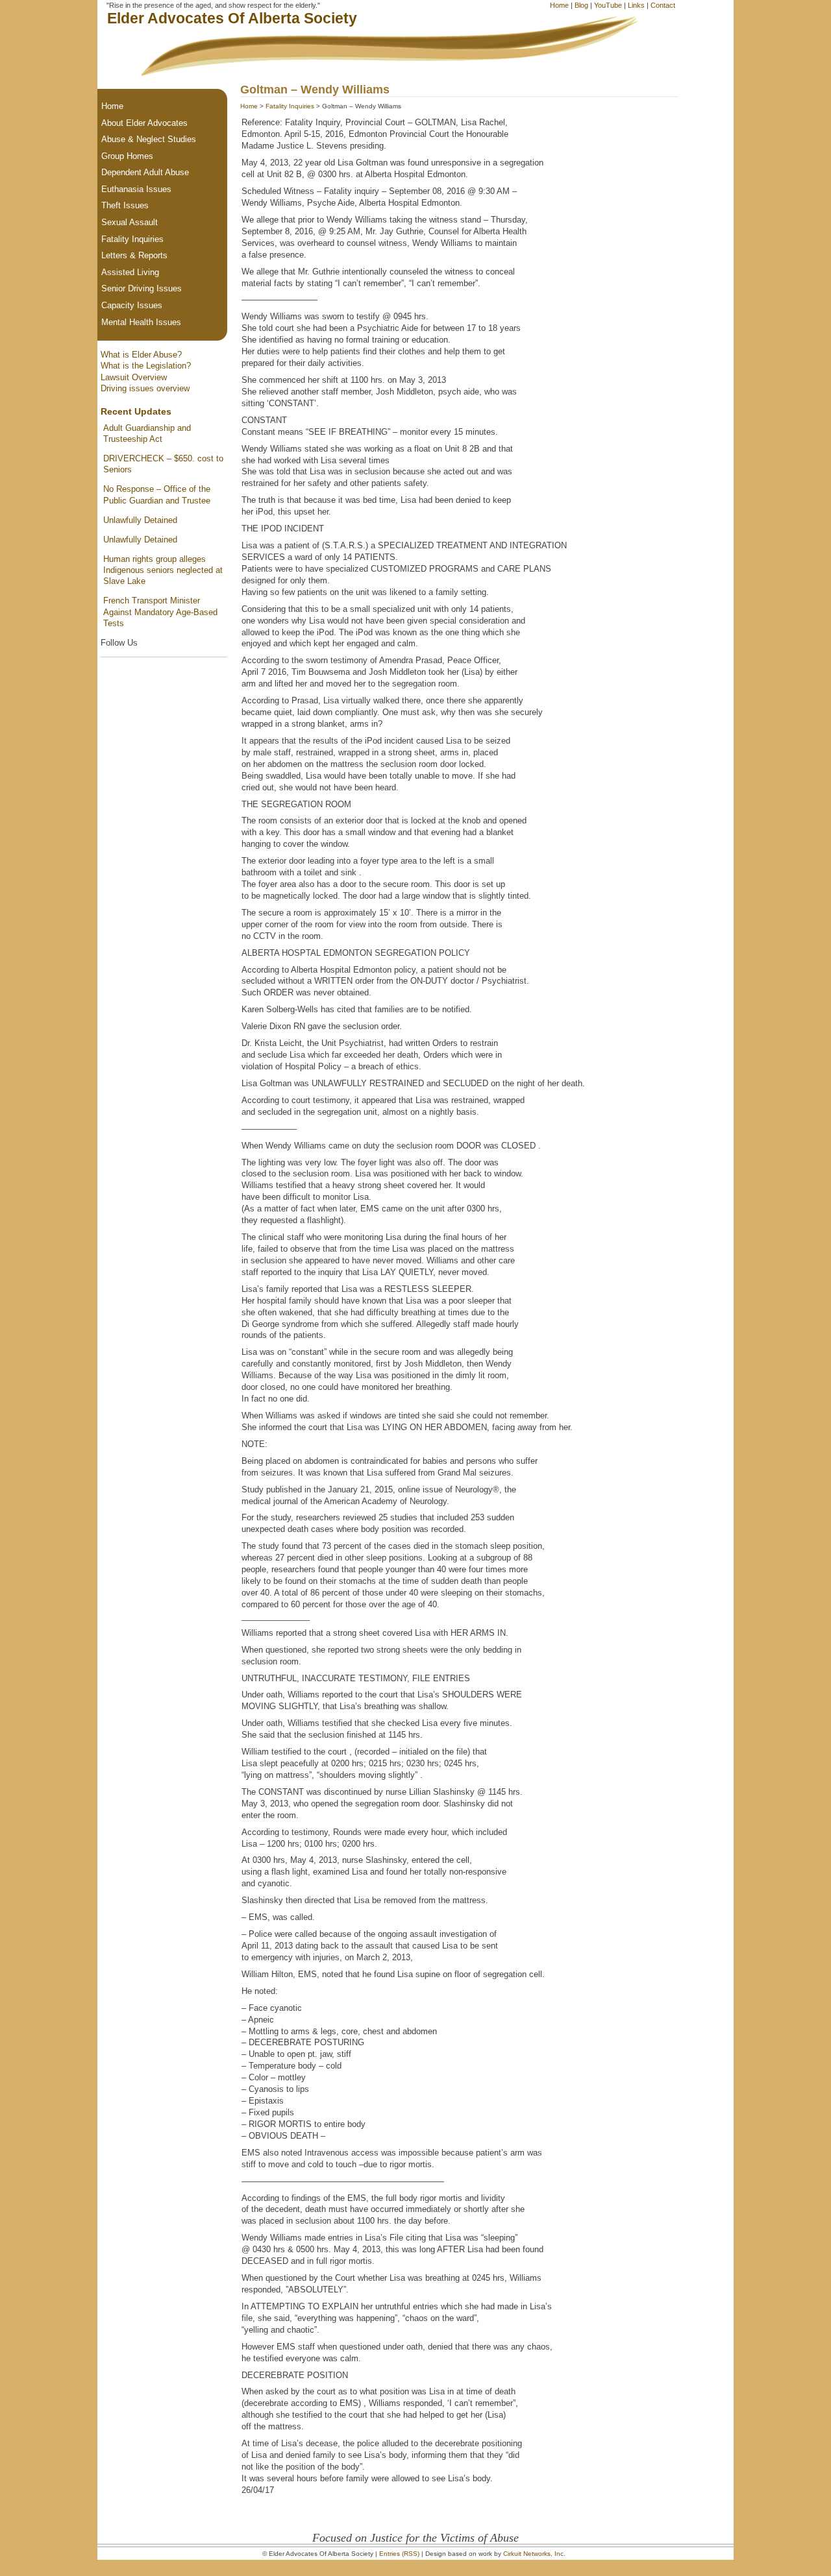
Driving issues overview (145, 388)
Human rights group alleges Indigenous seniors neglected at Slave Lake (163, 570)
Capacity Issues (132, 305)
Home (559, 5)
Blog (581, 5)
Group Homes (127, 156)
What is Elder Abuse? (141, 355)
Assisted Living (130, 272)
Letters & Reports (134, 255)
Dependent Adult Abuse (145, 172)
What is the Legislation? (146, 366)
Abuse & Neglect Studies (149, 139)
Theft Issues (125, 205)
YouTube (608, 5)
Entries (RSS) (399, 2554)
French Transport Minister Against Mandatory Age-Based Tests (160, 612)
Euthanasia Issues (136, 189)
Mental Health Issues (141, 322)
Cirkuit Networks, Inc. (534, 2554)
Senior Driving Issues (142, 288)
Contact (663, 5)
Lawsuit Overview (134, 377)
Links (636, 5)
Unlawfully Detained (140, 520)
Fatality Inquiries (290, 106)
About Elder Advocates (144, 123)
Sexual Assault (130, 222)
